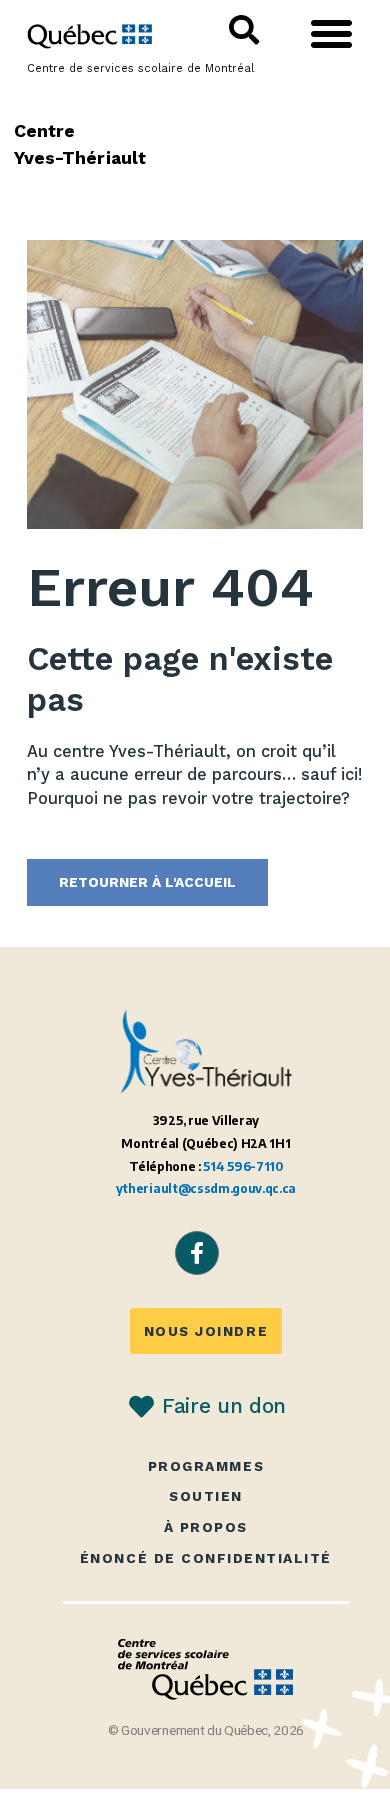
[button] (332, 34)
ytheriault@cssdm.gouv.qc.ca (206, 1188)
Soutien (206, 1496)
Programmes (206, 1466)
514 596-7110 (242, 1166)
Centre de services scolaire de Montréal (140, 68)
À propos (206, 1527)
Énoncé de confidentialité (206, 1558)
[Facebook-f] (197, 1253)
